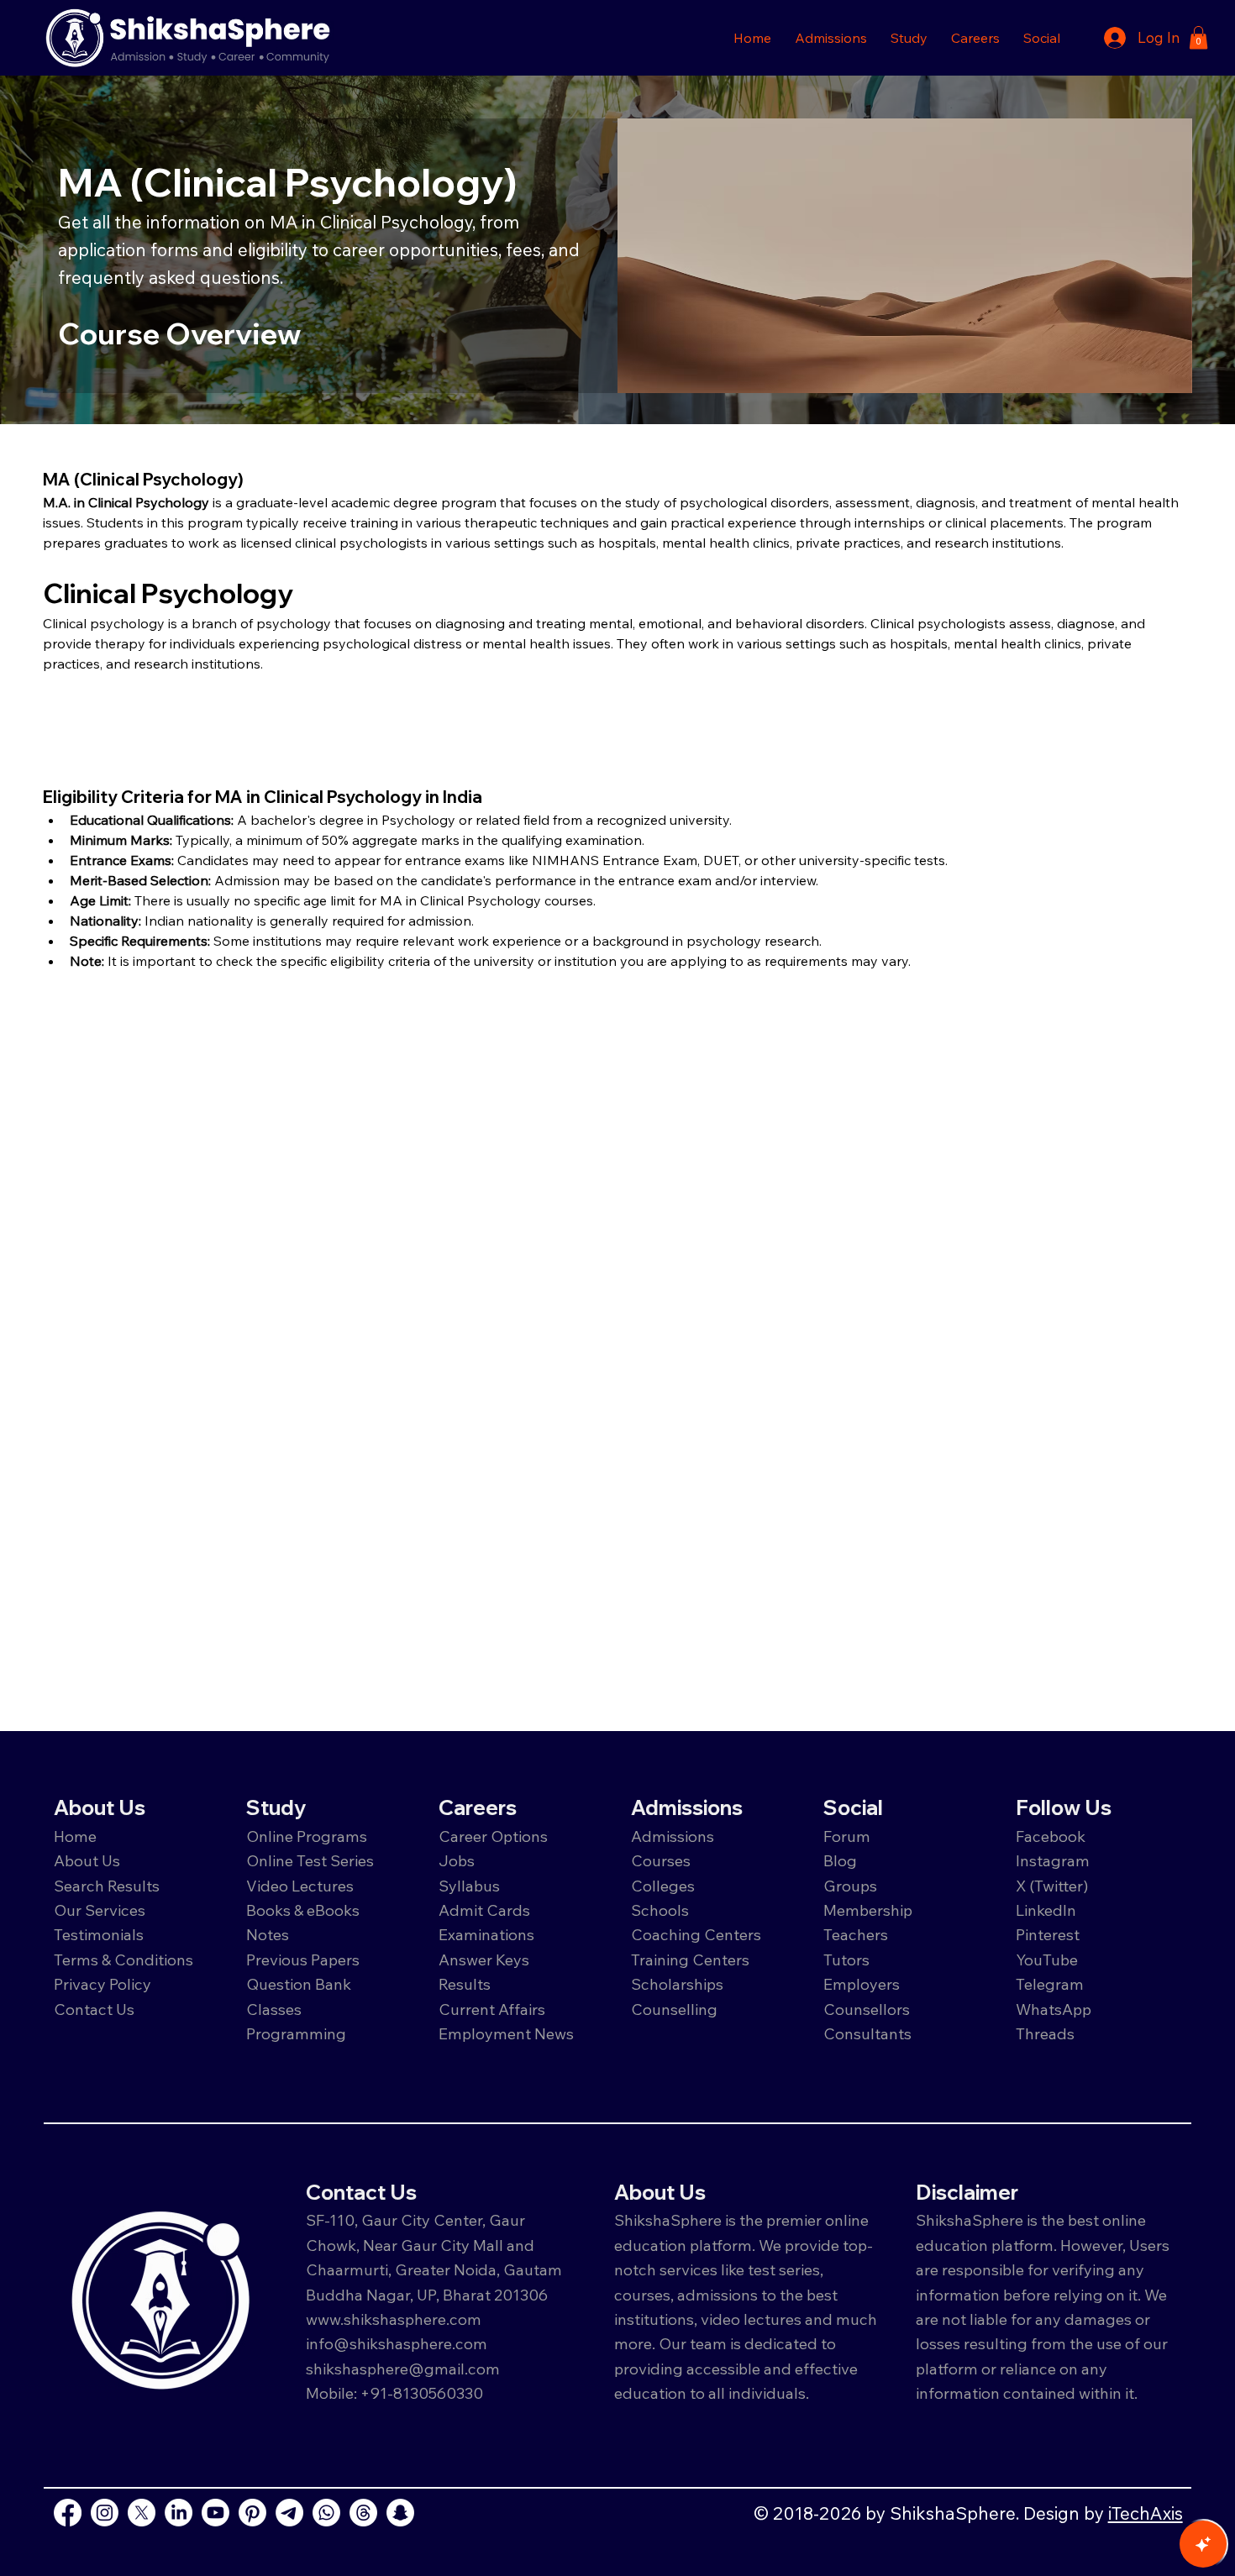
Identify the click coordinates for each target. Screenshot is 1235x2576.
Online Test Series (310, 1860)
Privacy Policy (102, 1984)
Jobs (457, 1860)
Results (465, 1984)
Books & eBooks (303, 1910)
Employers (862, 1984)
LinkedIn (1046, 1910)
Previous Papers (303, 1960)
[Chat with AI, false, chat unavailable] (1203, 2544)
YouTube (1047, 1960)
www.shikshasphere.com (394, 2319)
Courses (661, 1860)
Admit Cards (484, 1910)
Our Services (100, 1910)
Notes (268, 1934)
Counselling (674, 2009)
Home (75, 1836)
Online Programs (307, 1836)
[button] (831, 38)
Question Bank (299, 1984)
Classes (276, 2009)
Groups (850, 1886)
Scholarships (677, 1984)
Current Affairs (492, 2009)
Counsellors (867, 2009)
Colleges (663, 1886)
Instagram (1053, 1860)
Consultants (867, 2033)
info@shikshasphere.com (397, 2343)
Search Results (107, 1886)
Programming (296, 2033)
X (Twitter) (1052, 1886)
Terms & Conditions (123, 1960)
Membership (868, 1910)
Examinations (486, 1934)
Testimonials (99, 1934)
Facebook (1051, 1836)
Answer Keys (484, 1960)
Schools (660, 1910)
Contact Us (94, 2009)
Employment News (506, 2033)
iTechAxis (1146, 2513)
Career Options (493, 1836)
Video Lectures (300, 1886)
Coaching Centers (696, 1934)
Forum (847, 1836)
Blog (840, 1860)
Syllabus (469, 1886)
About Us (87, 1860)
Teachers (856, 1934)
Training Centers (690, 1960)
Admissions (674, 1836)
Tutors (846, 1960)
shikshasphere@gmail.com (403, 2369)
